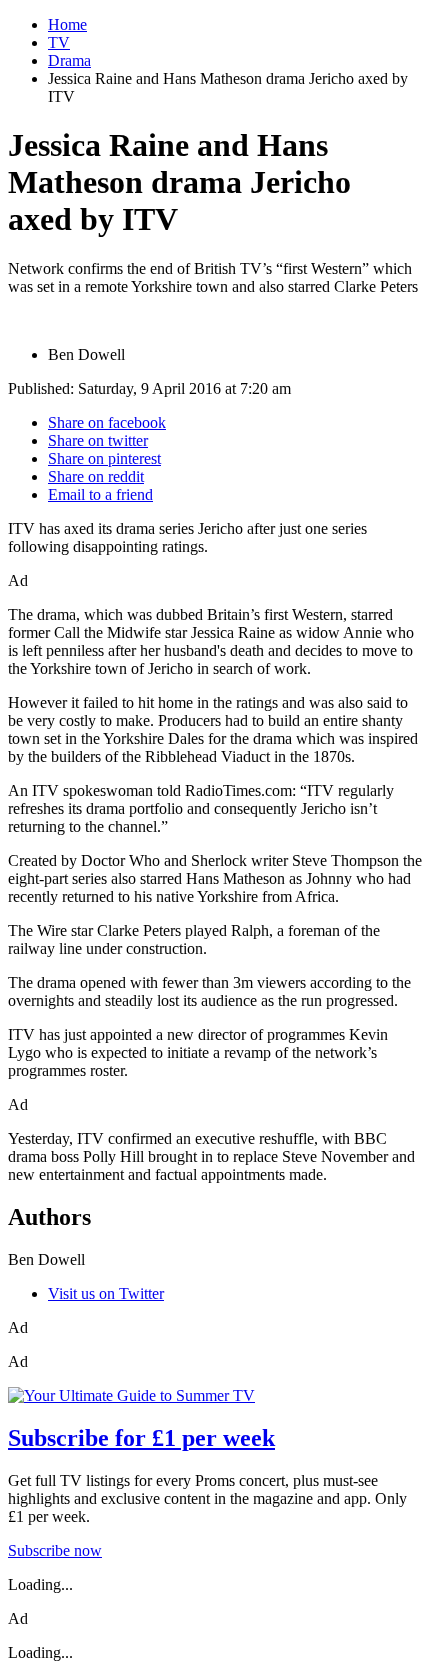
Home (67, 24)
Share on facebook (107, 422)
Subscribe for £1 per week (141, 1438)
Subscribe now (55, 1550)
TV (59, 42)
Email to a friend (100, 494)
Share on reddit (96, 476)
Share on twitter (98, 440)
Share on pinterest (104, 458)
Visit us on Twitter (106, 1293)
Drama (69, 60)
